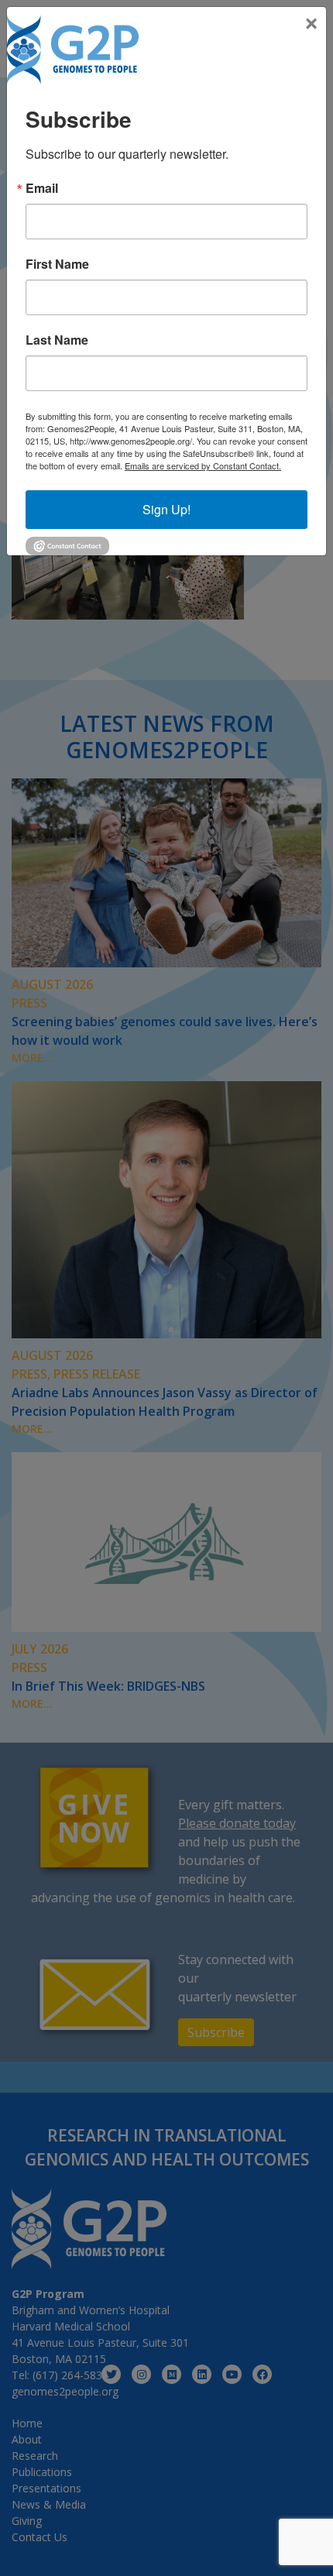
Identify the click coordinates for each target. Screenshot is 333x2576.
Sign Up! (166, 509)
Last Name (57, 340)
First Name (57, 264)
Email (42, 188)
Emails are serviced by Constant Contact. (203, 465)
